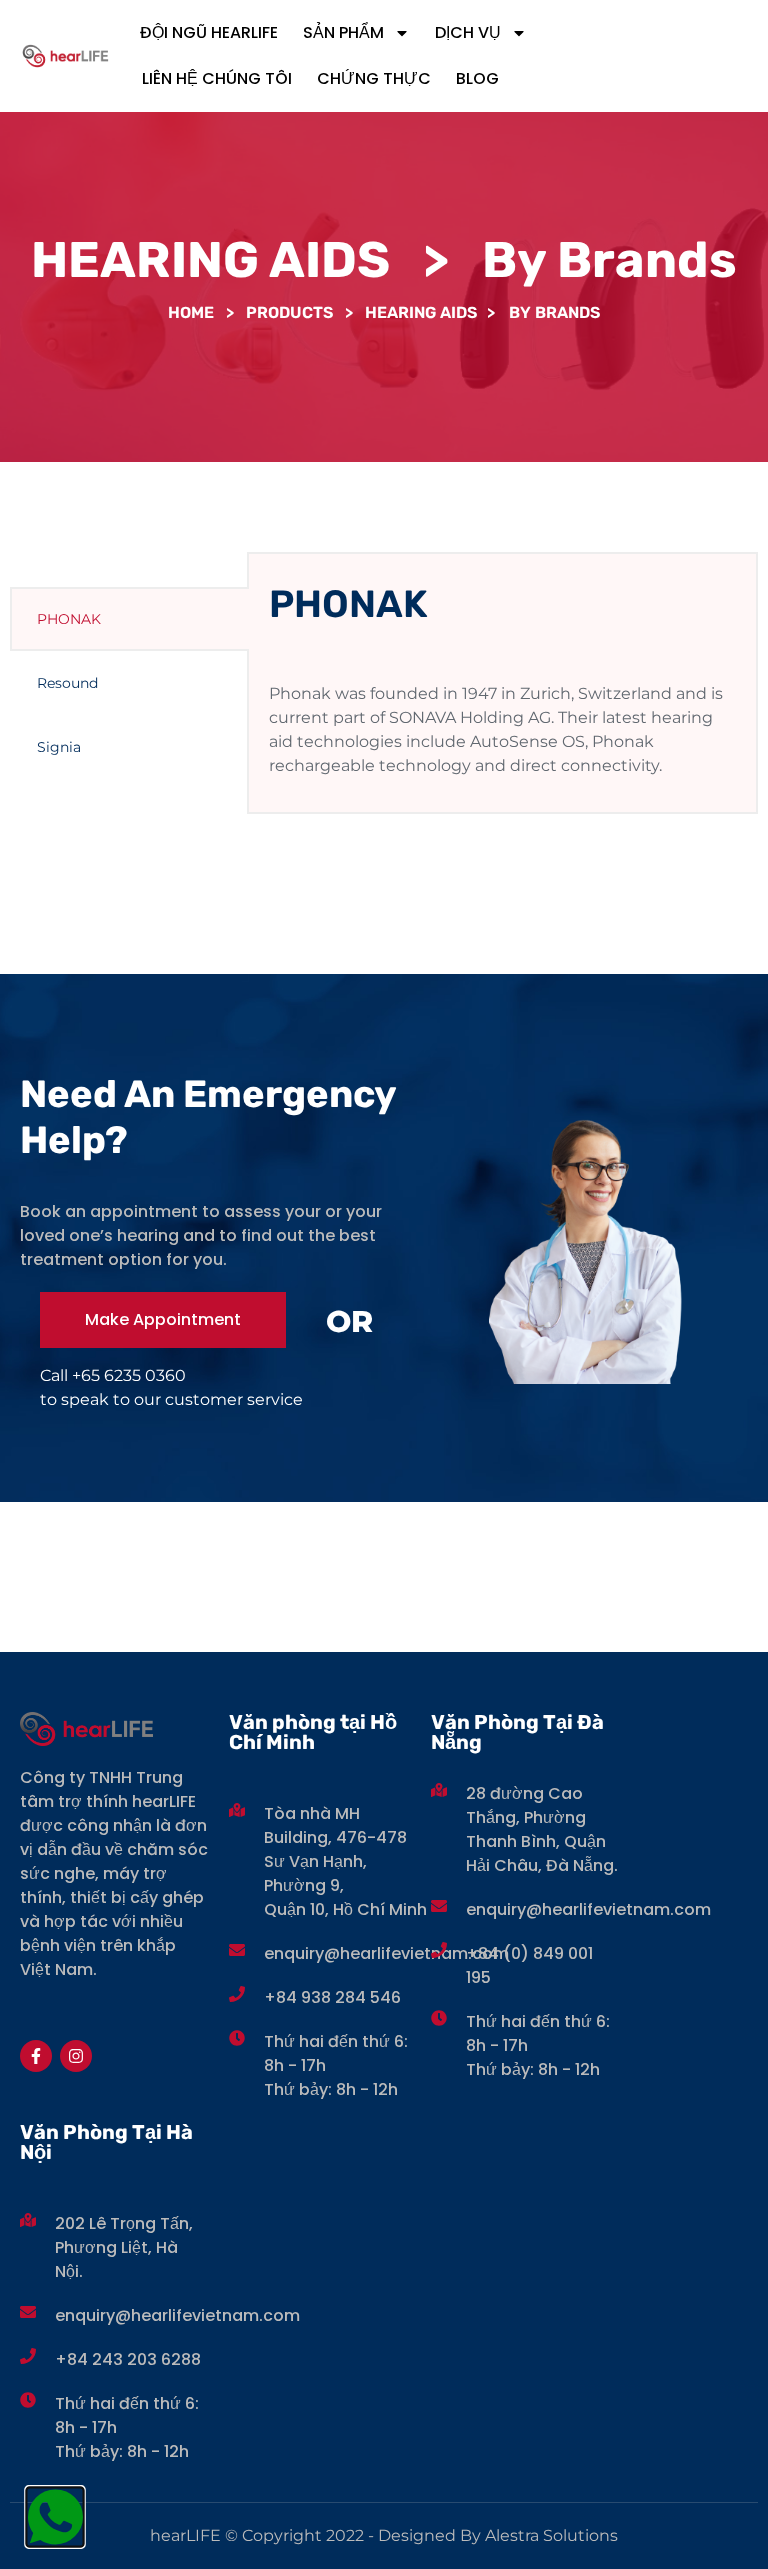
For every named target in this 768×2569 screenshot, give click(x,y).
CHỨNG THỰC (374, 78)
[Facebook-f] (36, 2056)
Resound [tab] (67, 683)
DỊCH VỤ (468, 32)
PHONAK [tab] (69, 619)
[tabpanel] (502, 683)
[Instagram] (76, 2056)
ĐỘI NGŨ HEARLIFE (209, 32)
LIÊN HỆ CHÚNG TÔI (217, 78)
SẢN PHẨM (343, 32)
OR (349, 1321)
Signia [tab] (59, 747)
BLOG (477, 78)
